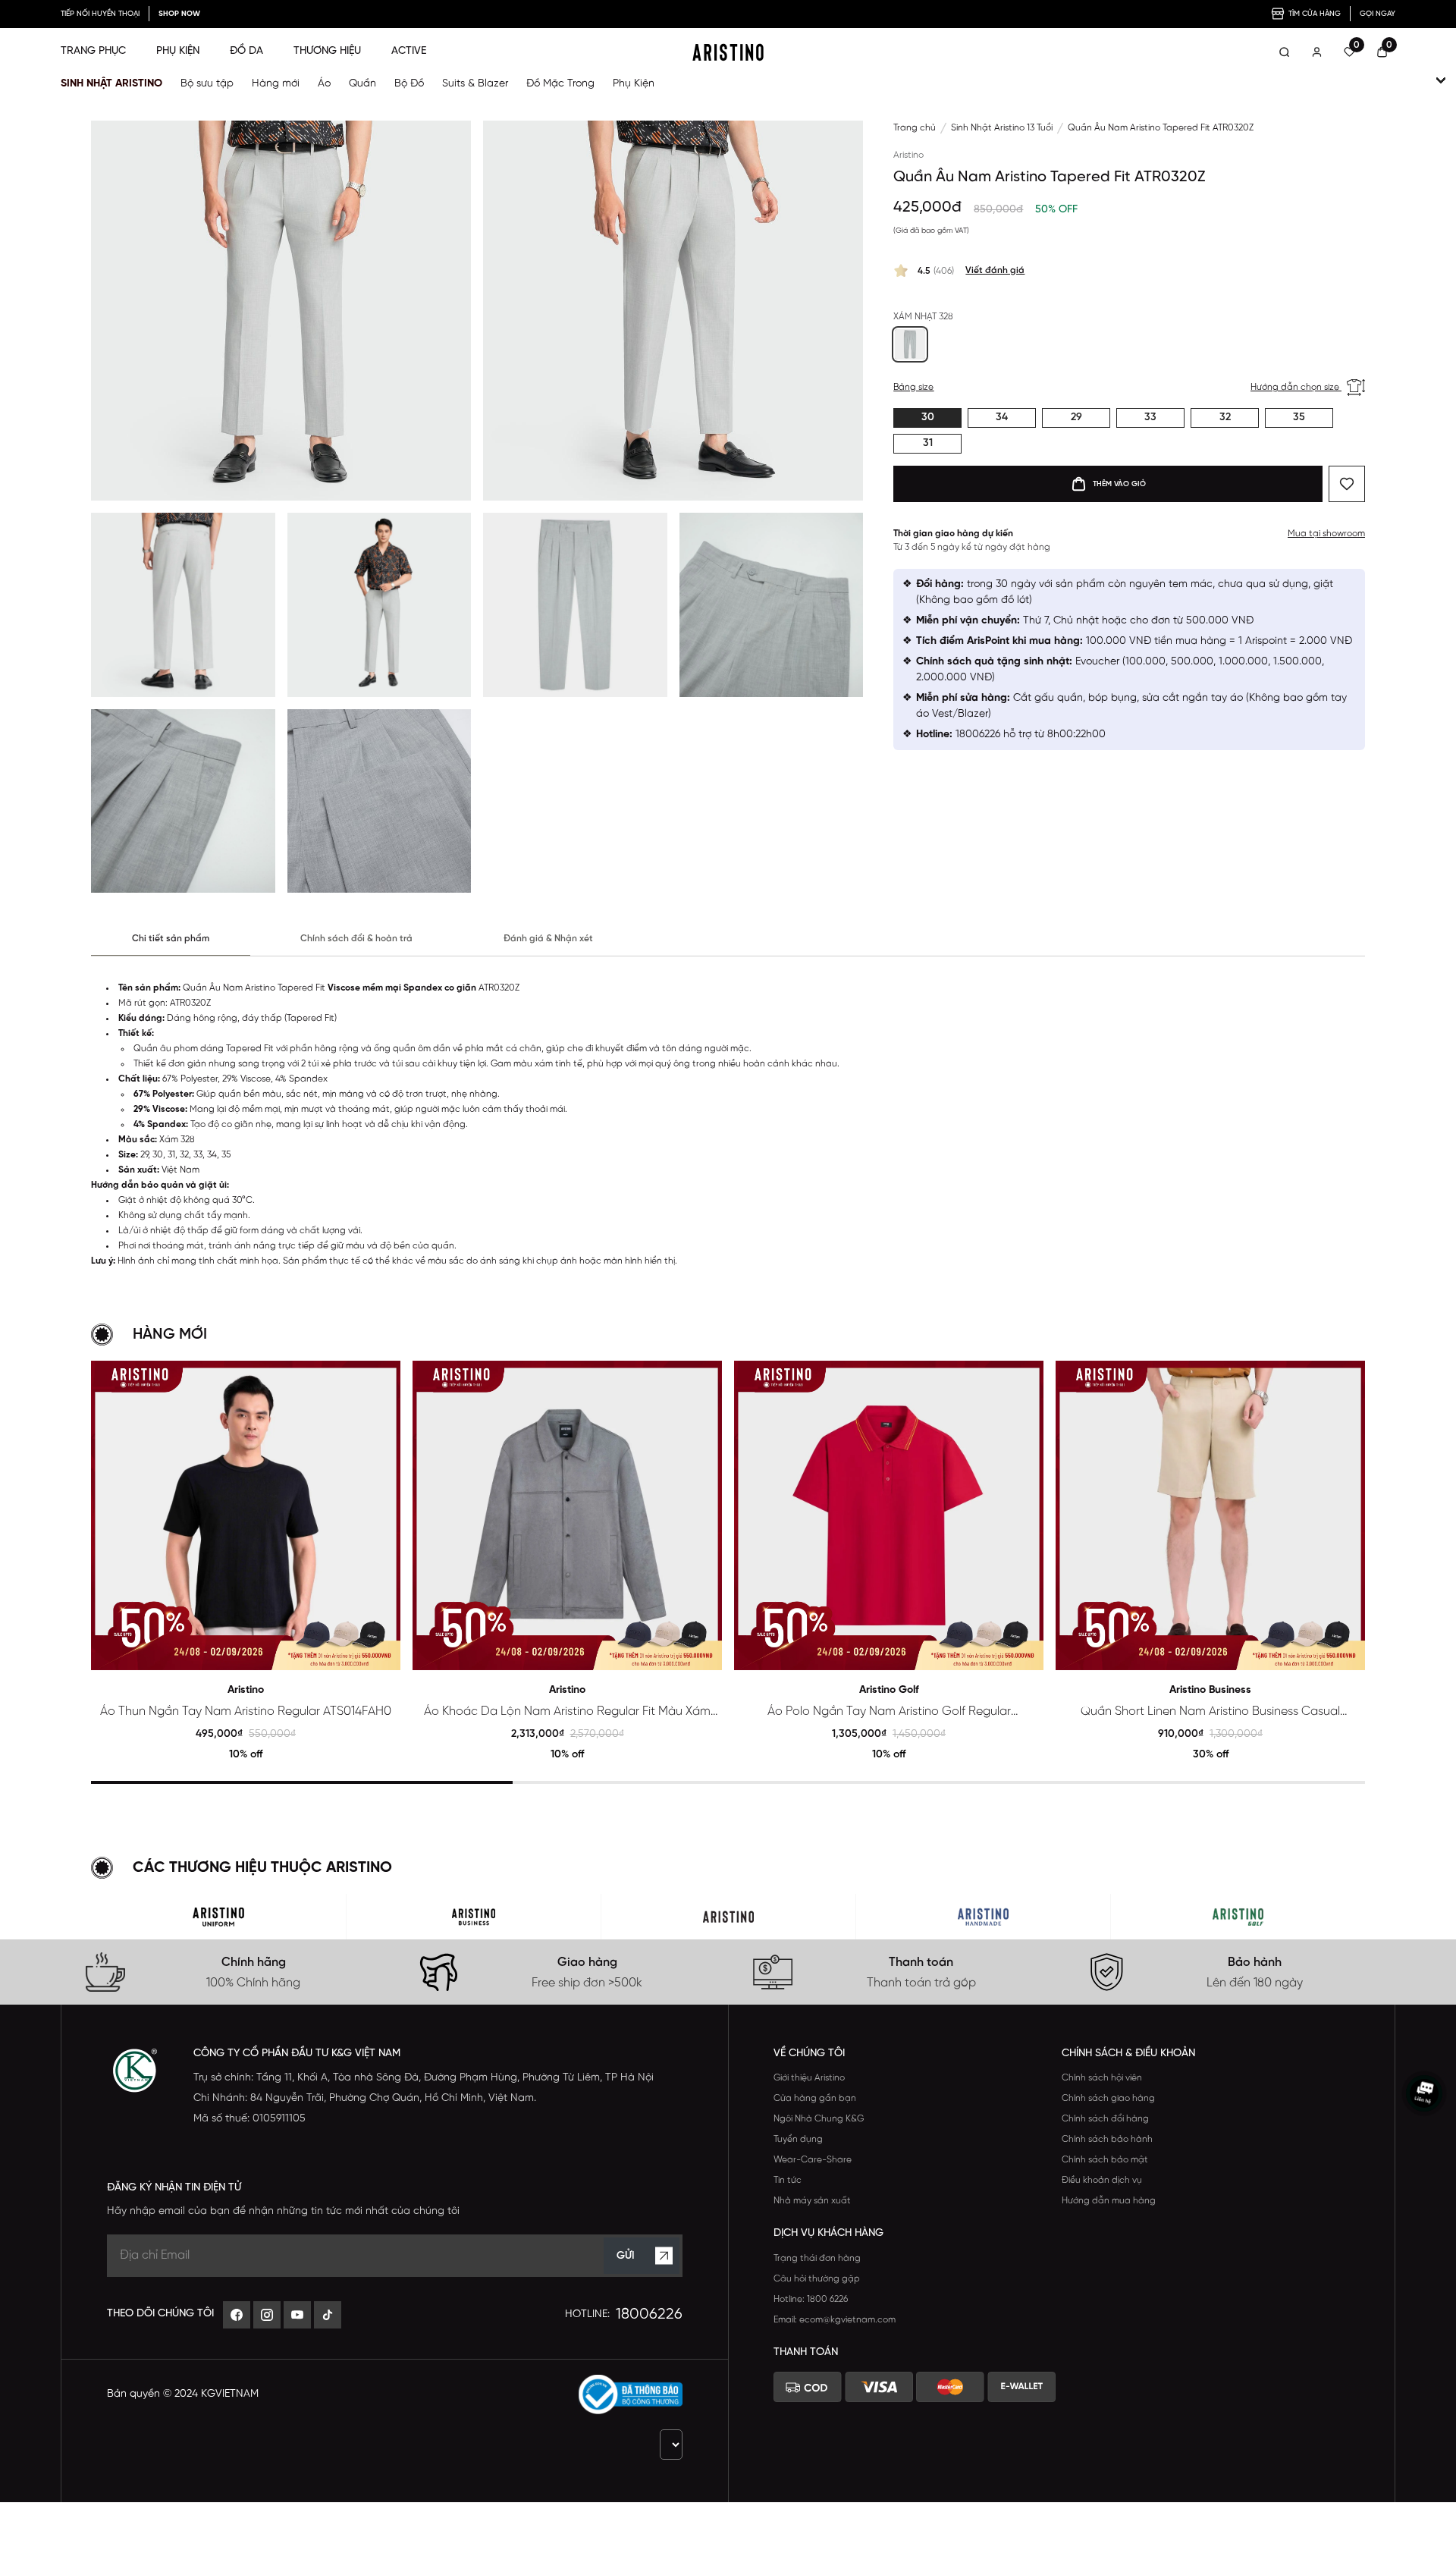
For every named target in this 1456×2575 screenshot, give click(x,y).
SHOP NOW (179, 14)
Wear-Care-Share (813, 2160)
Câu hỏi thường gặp (817, 2279)
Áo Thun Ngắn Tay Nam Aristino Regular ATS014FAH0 (246, 1711)
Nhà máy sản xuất (812, 2201)
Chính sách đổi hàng (1105, 2119)
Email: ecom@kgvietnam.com (835, 2320)
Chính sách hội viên (1102, 2078)
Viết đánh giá (995, 270)
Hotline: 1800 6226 (811, 2299)
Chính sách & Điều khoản (1128, 2054)
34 (1002, 418)
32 (1225, 418)
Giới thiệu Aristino (809, 2078)
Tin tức (788, 2180)
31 (928, 443)
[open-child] (1441, 80)
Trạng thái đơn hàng (817, 2258)
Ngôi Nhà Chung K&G (819, 2119)
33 (1150, 418)
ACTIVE (409, 51)
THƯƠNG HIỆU (327, 51)
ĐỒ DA (246, 51)
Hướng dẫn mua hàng (1109, 2201)
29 (1076, 418)
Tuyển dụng (798, 2139)
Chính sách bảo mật (1105, 2160)
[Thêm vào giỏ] (383, 1652)
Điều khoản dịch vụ (1102, 2180)
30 (928, 418)
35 (1299, 418)
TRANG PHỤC (93, 51)
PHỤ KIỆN (178, 51)
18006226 (649, 2314)
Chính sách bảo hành (1107, 2139)
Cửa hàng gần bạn (815, 2098)
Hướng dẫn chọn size (1296, 387)
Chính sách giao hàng (1108, 2098)
